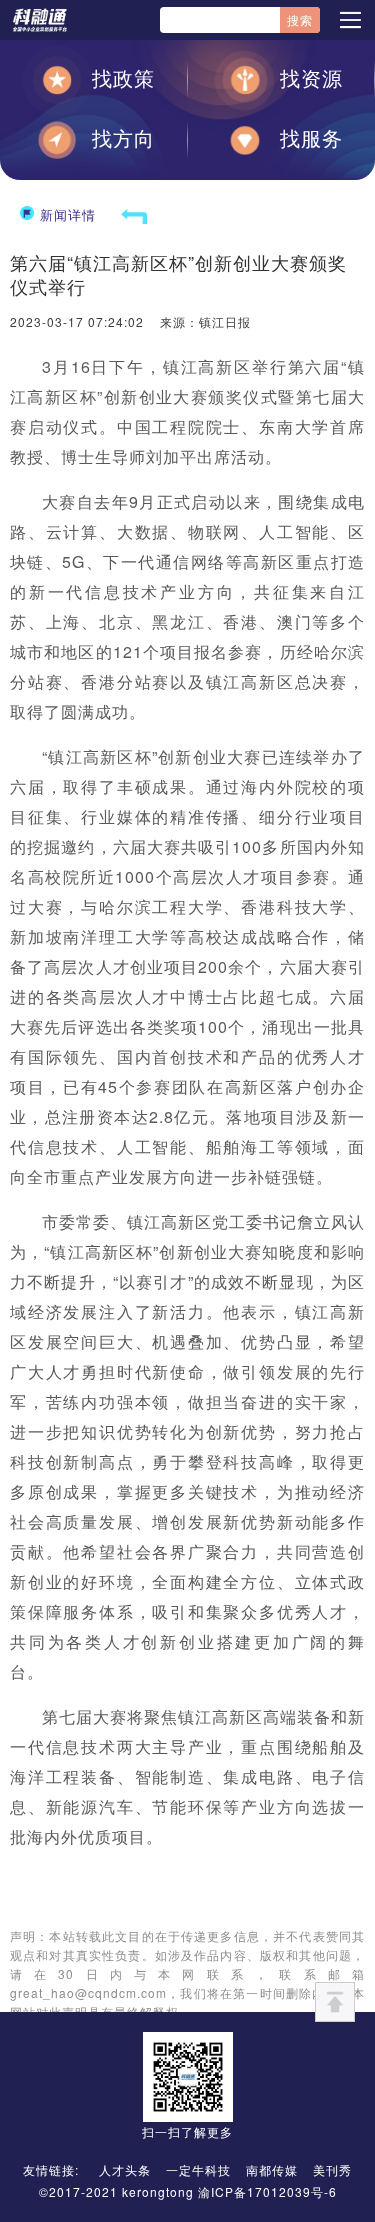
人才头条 (125, 2169)
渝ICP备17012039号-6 (267, 2191)
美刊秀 (332, 2169)
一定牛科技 (198, 2169)
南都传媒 (272, 2169)
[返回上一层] (134, 215)
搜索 (300, 19)
